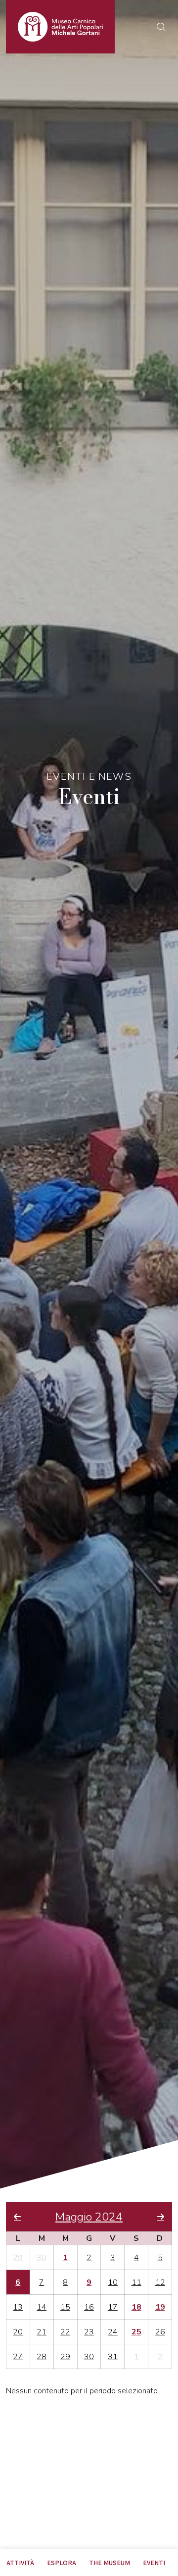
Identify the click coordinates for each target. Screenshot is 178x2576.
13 (18, 2307)
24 (113, 2332)
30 (42, 2258)
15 (65, 2307)
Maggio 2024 (89, 2217)
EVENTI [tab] (154, 2563)
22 (65, 2332)
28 (42, 2357)
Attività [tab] (20, 2563)
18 (136, 2307)
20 (18, 2332)
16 (89, 2307)
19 (160, 2307)
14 (42, 2307)
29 (18, 2258)
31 (113, 2357)
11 (136, 2282)
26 (160, 2332)
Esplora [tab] (62, 2563)
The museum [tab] (110, 2563)
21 (42, 2332)
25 (136, 2332)
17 (113, 2307)
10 (113, 2282)
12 (160, 2282)
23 (89, 2332)
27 (18, 2357)
